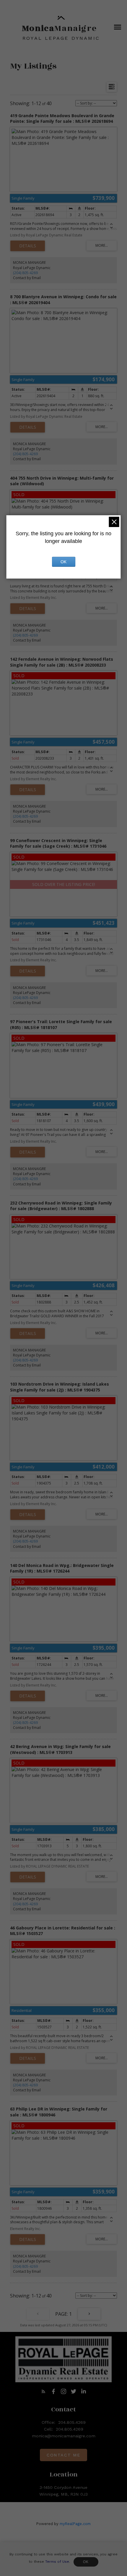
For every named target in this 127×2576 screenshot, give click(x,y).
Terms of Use (57, 2562)
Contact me (63, 2455)
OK (86, 2562)
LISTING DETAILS (28, 246)
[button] (43, 2391)
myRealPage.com (75, 2524)
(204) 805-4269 (25, 273)
